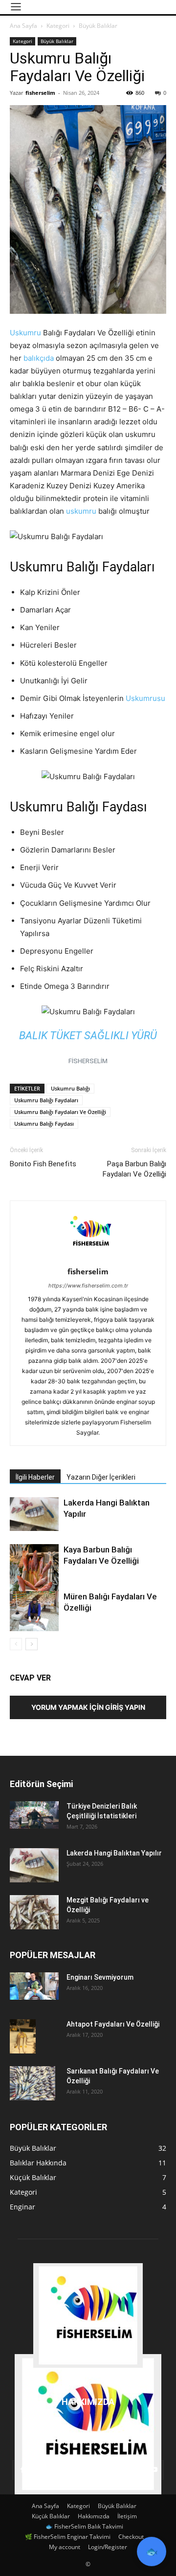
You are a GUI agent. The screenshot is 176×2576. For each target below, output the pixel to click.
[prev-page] (16, 1644)
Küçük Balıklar (51, 2516)
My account (65, 2547)
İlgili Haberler (35, 1477)
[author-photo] (88, 1258)
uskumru (81, 511)
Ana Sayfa (23, 26)
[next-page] (32, 1644)
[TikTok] (101, 2470)
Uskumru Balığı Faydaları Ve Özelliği (60, 1112)
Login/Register (108, 2547)
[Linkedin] (48, 2470)
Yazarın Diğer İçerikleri (101, 1477)
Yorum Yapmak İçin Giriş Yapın (88, 1707)
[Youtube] (154, 2470)
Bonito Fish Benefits (43, 1164)
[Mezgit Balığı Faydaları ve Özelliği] (34, 1912)
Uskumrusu (145, 698)
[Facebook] (22, 2470)
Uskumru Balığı (70, 1088)
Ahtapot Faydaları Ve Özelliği (113, 2024)
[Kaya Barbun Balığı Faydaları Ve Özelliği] (34, 1577)
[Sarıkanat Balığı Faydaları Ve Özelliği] (33, 2083)
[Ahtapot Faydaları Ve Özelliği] (23, 2037)
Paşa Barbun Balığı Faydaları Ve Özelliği (134, 1169)
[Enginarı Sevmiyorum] (34, 1986)
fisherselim (40, 93)
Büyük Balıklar (98, 26)
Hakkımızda (94, 2516)
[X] (128, 2470)
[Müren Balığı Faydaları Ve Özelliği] (34, 1611)
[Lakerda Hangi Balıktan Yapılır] (34, 1514)
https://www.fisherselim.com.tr (88, 1286)
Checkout (131, 2537)
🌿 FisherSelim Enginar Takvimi (68, 2537)
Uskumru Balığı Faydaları (46, 1100)
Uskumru (25, 333)
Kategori (58, 26)
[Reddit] (75, 2470)
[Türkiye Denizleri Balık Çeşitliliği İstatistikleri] (34, 1815)
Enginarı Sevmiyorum (100, 1977)
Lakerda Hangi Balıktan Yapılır (114, 1853)
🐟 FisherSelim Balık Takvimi (84, 2526)
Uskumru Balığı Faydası (44, 1124)
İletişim (127, 2516)
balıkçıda (39, 358)
